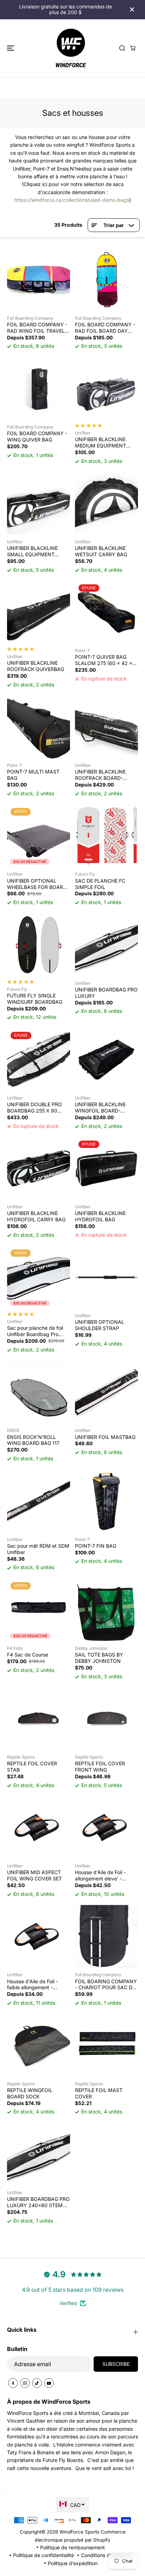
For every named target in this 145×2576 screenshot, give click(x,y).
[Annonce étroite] (132, 9)
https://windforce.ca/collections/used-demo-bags (72, 200)
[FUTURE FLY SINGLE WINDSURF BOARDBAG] (39, 945)
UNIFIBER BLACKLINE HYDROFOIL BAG (100, 1216)
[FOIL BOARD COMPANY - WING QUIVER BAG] (39, 389)
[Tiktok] (37, 2383)
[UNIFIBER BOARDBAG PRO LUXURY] (106, 945)
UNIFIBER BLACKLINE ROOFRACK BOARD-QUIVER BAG (100, 775)
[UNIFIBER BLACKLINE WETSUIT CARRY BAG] (106, 503)
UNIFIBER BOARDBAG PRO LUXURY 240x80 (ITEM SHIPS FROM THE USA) (38, 2202)
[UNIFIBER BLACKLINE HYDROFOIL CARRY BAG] (39, 1169)
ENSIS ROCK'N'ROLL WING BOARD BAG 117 (33, 1440)
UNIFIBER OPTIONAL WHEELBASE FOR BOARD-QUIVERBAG (38, 884)
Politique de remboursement (72, 2547)
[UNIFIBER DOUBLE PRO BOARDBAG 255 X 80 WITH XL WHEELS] (39, 1060)
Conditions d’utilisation (107, 2555)
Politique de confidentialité (43, 2555)
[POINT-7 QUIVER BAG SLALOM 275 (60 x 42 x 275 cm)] (106, 612)
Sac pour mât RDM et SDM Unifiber (38, 1549)
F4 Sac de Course (28, 1655)
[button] (11, 48)
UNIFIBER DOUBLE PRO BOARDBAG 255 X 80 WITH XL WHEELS (34, 1108)
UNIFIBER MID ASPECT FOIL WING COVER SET (34, 1875)
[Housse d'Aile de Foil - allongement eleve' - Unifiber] (106, 1828)
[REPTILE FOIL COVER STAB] (39, 1719)
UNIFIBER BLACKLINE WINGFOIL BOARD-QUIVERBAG (100, 1108)
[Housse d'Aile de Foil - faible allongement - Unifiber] (39, 1936)
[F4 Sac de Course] (39, 1610)
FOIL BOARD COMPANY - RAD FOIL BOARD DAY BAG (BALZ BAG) (105, 328)
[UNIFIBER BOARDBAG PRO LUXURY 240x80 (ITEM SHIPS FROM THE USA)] (39, 2154)
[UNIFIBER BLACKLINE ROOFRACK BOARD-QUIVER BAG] (106, 727)
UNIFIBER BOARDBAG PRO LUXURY (106, 993)
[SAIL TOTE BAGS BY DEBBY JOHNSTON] (106, 1610)
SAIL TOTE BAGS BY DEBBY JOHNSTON (99, 1658)
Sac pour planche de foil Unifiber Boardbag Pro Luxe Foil (35, 1331)
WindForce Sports (79, 2532)
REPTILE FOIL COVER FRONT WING (100, 1767)
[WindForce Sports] (71, 48)
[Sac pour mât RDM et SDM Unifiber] (39, 1501)
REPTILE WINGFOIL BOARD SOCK (30, 2093)
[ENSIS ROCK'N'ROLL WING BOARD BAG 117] (39, 1392)
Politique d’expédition (73, 2563)
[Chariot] (133, 48)
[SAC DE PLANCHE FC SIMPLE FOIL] (106, 836)
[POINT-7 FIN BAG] (106, 1501)
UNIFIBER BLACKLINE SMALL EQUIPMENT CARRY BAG (32, 551)
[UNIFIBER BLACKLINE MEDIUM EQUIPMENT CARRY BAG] (106, 389)
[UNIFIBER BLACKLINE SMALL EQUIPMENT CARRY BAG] (39, 503)
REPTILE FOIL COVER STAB (32, 1767)
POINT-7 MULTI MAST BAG (33, 775)
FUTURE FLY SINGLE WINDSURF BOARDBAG (35, 999)
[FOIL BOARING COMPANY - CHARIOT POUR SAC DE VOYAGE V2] (106, 1936)
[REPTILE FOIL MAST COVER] (106, 2046)
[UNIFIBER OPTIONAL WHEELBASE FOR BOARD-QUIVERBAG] (39, 836)
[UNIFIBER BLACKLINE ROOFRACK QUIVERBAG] (39, 612)
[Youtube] (49, 2383)
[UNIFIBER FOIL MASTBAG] (106, 1392)
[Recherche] (122, 48)
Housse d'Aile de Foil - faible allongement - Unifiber (32, 1985)
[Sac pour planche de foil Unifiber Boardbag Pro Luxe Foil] (39, 1277)
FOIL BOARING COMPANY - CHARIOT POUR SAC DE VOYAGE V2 (106, 1985)
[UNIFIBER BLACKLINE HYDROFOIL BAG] (106, 1169)
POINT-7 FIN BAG (96, 1546)
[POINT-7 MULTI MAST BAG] (39, 727)
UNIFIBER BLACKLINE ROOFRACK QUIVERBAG (36, 666)
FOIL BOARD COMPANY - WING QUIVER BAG (37, 436)
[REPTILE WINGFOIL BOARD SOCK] (39, 2046)
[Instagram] (25, 2383)
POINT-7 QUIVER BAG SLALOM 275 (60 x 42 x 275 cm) (104, 660)
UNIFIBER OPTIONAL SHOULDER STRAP (100, 1325)
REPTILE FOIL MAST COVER (99, 2093)
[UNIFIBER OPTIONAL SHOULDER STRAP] (106, 1277)
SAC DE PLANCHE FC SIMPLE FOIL (100, 884)
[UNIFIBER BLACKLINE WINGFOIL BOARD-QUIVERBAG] (106, 1060)
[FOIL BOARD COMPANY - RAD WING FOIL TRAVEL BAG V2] (39, 280)
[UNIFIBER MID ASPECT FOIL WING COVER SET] (39, 1828)
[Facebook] (13, 2383)
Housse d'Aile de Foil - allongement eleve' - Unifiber (100, 1875)
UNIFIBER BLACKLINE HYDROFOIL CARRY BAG (36, 1216)
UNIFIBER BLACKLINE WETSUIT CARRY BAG (101, 551)
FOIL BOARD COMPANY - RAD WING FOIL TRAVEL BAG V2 (37, 328)
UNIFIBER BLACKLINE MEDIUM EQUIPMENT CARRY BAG (100, 443)
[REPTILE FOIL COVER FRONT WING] (106, 1719)
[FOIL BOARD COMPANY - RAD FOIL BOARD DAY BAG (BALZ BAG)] (106, 280)
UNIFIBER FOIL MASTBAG (105, 1437)
